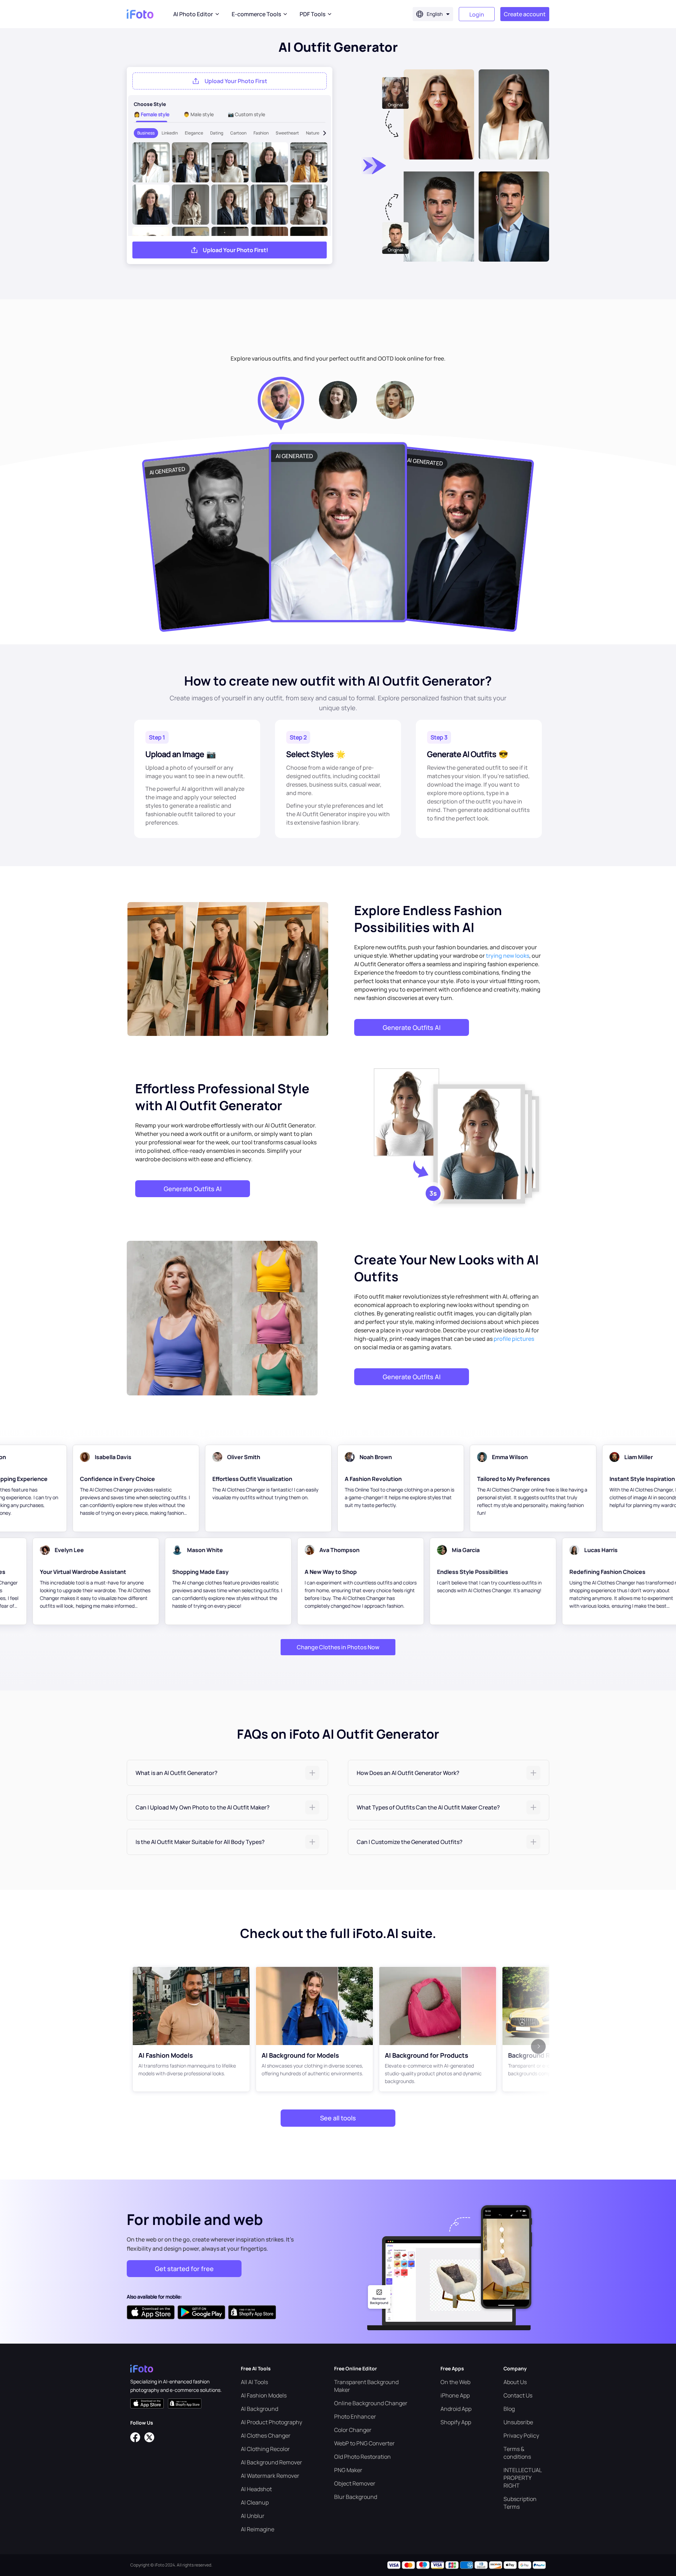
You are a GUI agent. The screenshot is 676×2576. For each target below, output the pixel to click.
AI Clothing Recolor (265, 2449)
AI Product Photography (271, 2422)
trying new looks (508, 956)
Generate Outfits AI (412, 1027)
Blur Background (356, 2497)
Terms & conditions (517, 2453)
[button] (227, 1773)
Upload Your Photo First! (236, 250)
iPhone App (455, 2395)
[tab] (227, 1773)
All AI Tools (254, 2382)
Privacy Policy (521, 2436)
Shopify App (456, 2422)
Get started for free (184, 2269)
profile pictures (514, 1339)
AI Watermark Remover (270, 2476)
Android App (456, 2409)
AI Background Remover (271, 2462)
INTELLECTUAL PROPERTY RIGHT (522, 2478)
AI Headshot (256, 2489)
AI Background (259, 2409)
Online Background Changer (371, 2403)
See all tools (338, 2118)
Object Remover (355, 2483)
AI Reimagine (258, 2529)
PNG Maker (348, 2470)
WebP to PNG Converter (364, 2443)
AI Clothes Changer (266, 2436)
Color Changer (353, 2430)
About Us (515, 2382)
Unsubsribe (518, 2422)
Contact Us (518, 2395)
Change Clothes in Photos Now (338, 1647)
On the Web (455, 2382)
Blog (509, 2409)
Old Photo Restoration (362, 2457)
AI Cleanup (255, 2502)
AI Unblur (253, 2516)
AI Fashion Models (264, 2395)
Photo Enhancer (355, 2416)
